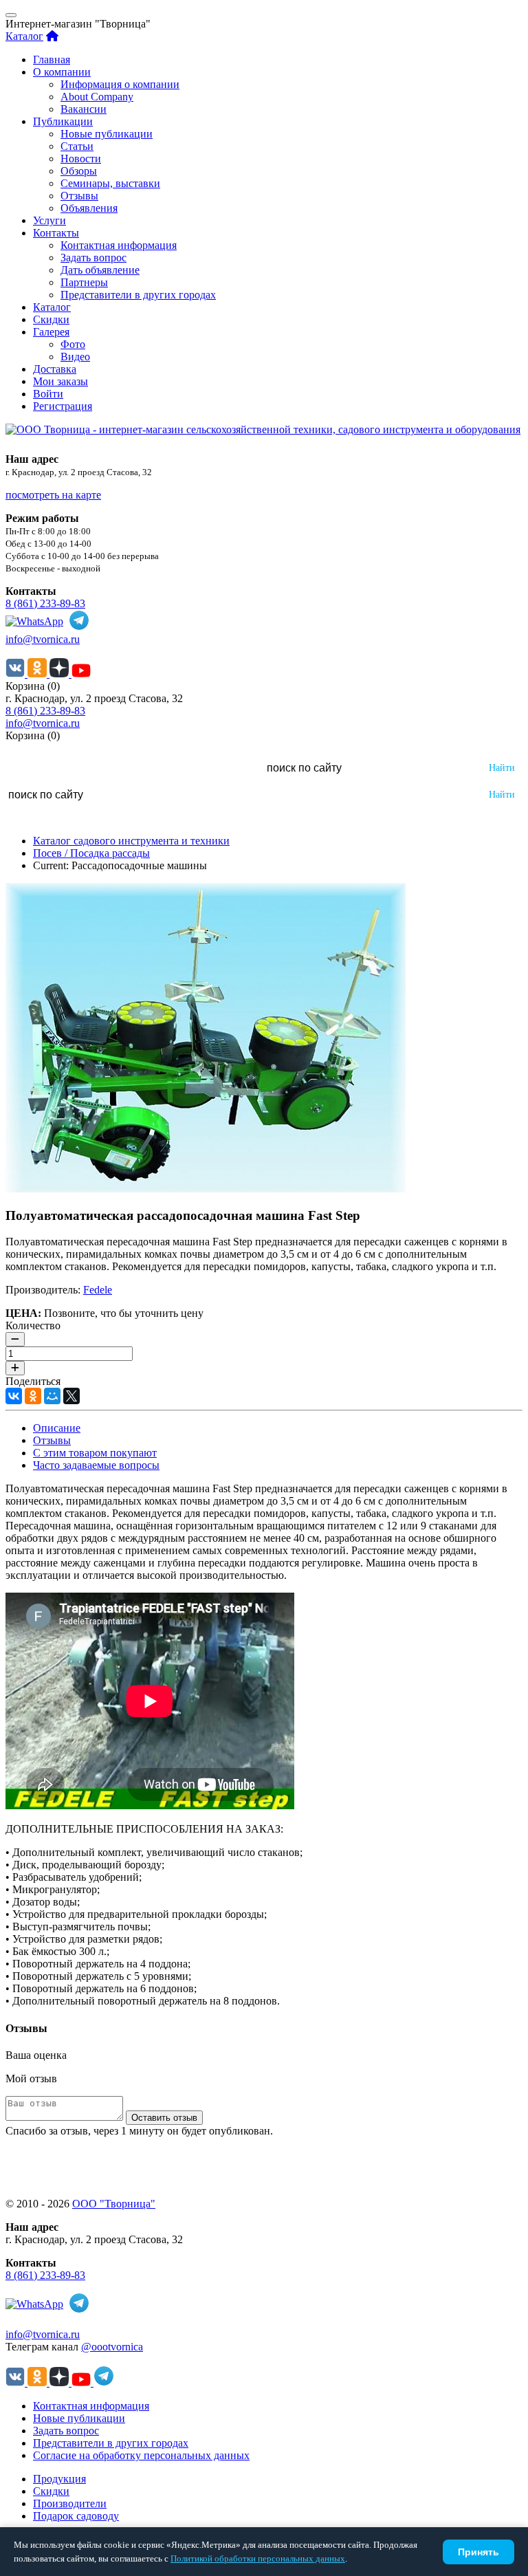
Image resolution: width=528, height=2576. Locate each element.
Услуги (49, 220)
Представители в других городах (138, 295)
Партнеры (84, 282)
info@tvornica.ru (43, 639)
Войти (48, 394)
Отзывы (79, 196)
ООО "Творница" (114, 2204)
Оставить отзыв (164, 2118)
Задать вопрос (93, 258)
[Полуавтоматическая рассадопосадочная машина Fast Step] (206, 1189)
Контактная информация (119, 245)
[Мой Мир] (52, 1396)
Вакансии (84, 109)
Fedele (98, 1290)
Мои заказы (60, 381)
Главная (52, 59)
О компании (62, 72)
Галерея (51, 332)
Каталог (24, 36)
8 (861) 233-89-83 (45, 603)
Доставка (55, 369)
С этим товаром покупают (95, 1453)
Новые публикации (107, 134)
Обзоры (79, 171)
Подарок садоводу (76, 2516)
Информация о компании (120, 84)
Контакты (56, 233)
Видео (75, 357)
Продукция (59, 2479)
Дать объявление (100, 270)
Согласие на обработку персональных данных (141, 2455)
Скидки (51, 319)
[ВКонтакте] (14, 1396)
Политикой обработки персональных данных (258, 2558)
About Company (97, 97)
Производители (70, 2503)
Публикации (63, 121)
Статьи (77, 146)
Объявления (89, 208)
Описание (57, 1428)
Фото (73, 344)
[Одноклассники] (33, 1396)
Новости (81, 159)
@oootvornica (112, 2347)
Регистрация (63, 406)
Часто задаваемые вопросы (96, 1465)
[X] (71, 1396)
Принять (478, 2552)
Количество (33, 1325)
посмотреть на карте (53, 495)
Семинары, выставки (110, 183)
